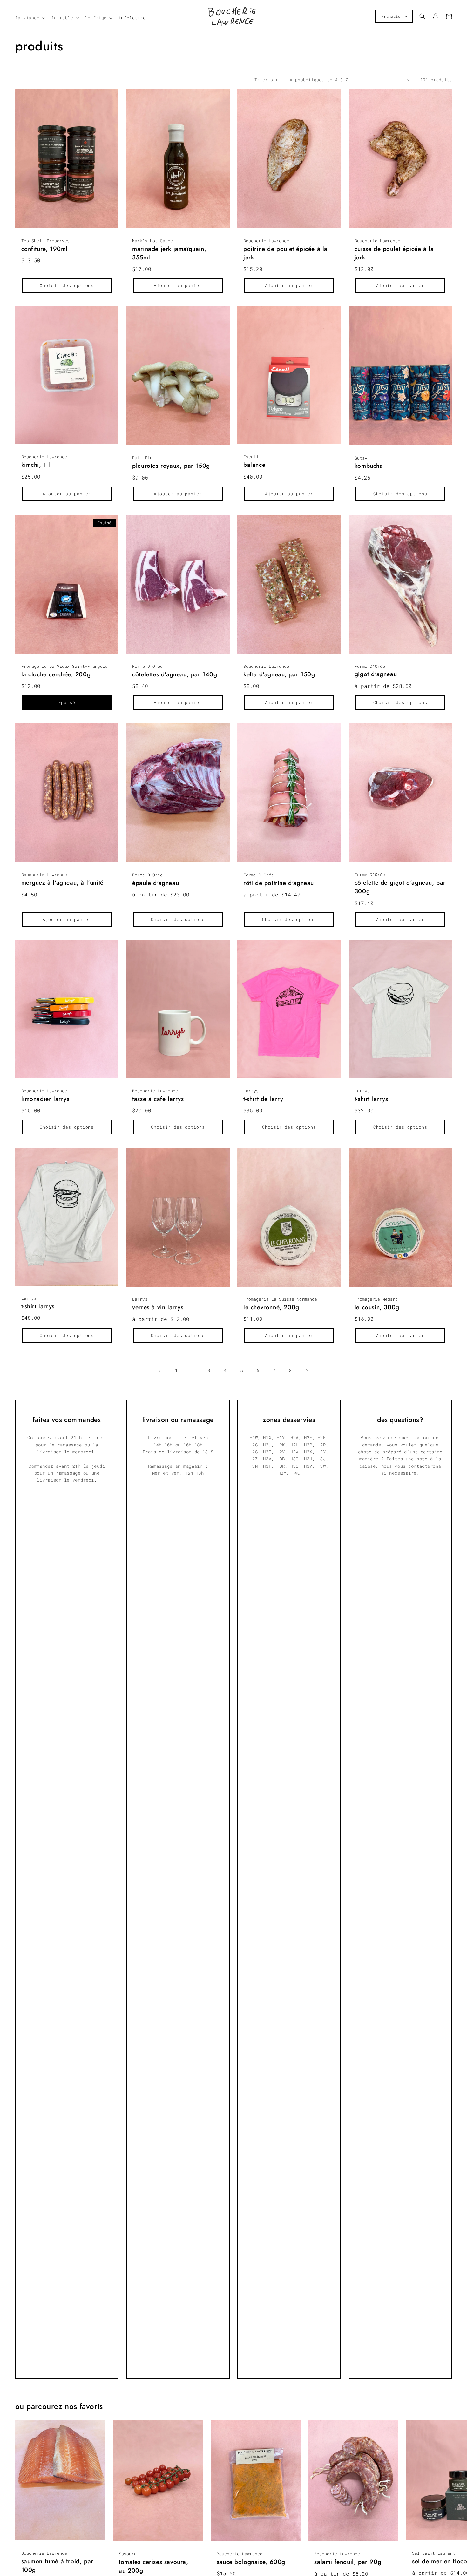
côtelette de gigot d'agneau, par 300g (400, 887)
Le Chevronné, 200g (271, 1307)
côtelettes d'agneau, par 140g (175, 674)
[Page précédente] (160, 1371)
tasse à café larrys (158, 1099)
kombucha (369, 466)
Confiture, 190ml (45, 249)
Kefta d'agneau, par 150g (279, 674)
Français (391, 16)
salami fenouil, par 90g (348, 2562)
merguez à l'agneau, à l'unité (62, 883)
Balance (254, 465)
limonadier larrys (45, 1099)
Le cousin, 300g (377, 1307)
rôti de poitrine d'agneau (279, 883)
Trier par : (269, 80)
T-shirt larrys (371, 1099)
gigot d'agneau (376, 674)
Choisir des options (67, 285)
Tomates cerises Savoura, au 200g (153, 2566)
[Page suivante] (307, 1371)
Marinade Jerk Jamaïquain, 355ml (169, 253)
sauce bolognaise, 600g (251, 2562)
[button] (30, 18)
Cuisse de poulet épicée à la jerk (394, 253)
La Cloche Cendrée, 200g (56, 674)
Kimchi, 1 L (36, 465)
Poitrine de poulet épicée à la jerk (285, 253)
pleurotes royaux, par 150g (171, 466)
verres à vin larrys (158, 1307)
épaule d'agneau (156, 883)
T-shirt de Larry (263, 1099)
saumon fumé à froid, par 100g (57, 2566)
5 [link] (242, 1370)
